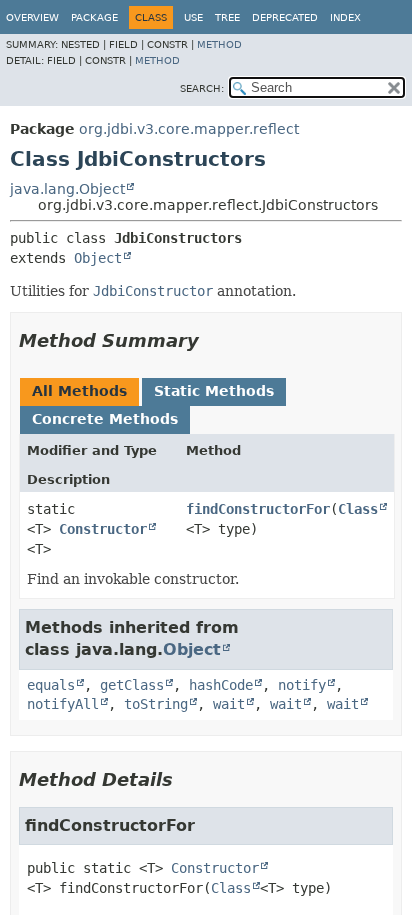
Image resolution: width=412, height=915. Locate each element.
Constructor (103, 529)
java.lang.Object (67, 189)
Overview (32, 17)
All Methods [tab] (79, 391)
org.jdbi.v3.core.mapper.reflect (189, 129)
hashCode (221, 685)
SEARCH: (202, 88)
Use (193, 17)
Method (219, 44)
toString (156, 704)
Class (358, 509)
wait (229, 704)
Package (94, 17)
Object (98, 258)
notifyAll (63, 704)
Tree (227, 17)
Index (345, 17)
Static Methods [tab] (214, 391)
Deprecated (285, 17)
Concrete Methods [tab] (105, 419)
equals (51, 685)
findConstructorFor (258, 509)
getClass (132, 685)
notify (302, 685)
